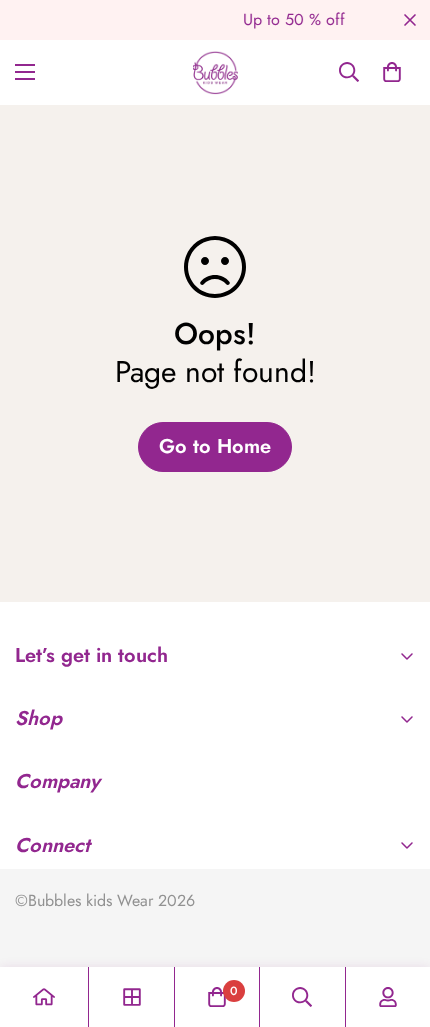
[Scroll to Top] (394, 921)
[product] (44, 997)
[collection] (132, 997)
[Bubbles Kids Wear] (215, 72)
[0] (392, 72)
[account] (388, 997)
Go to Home (215, 446)
